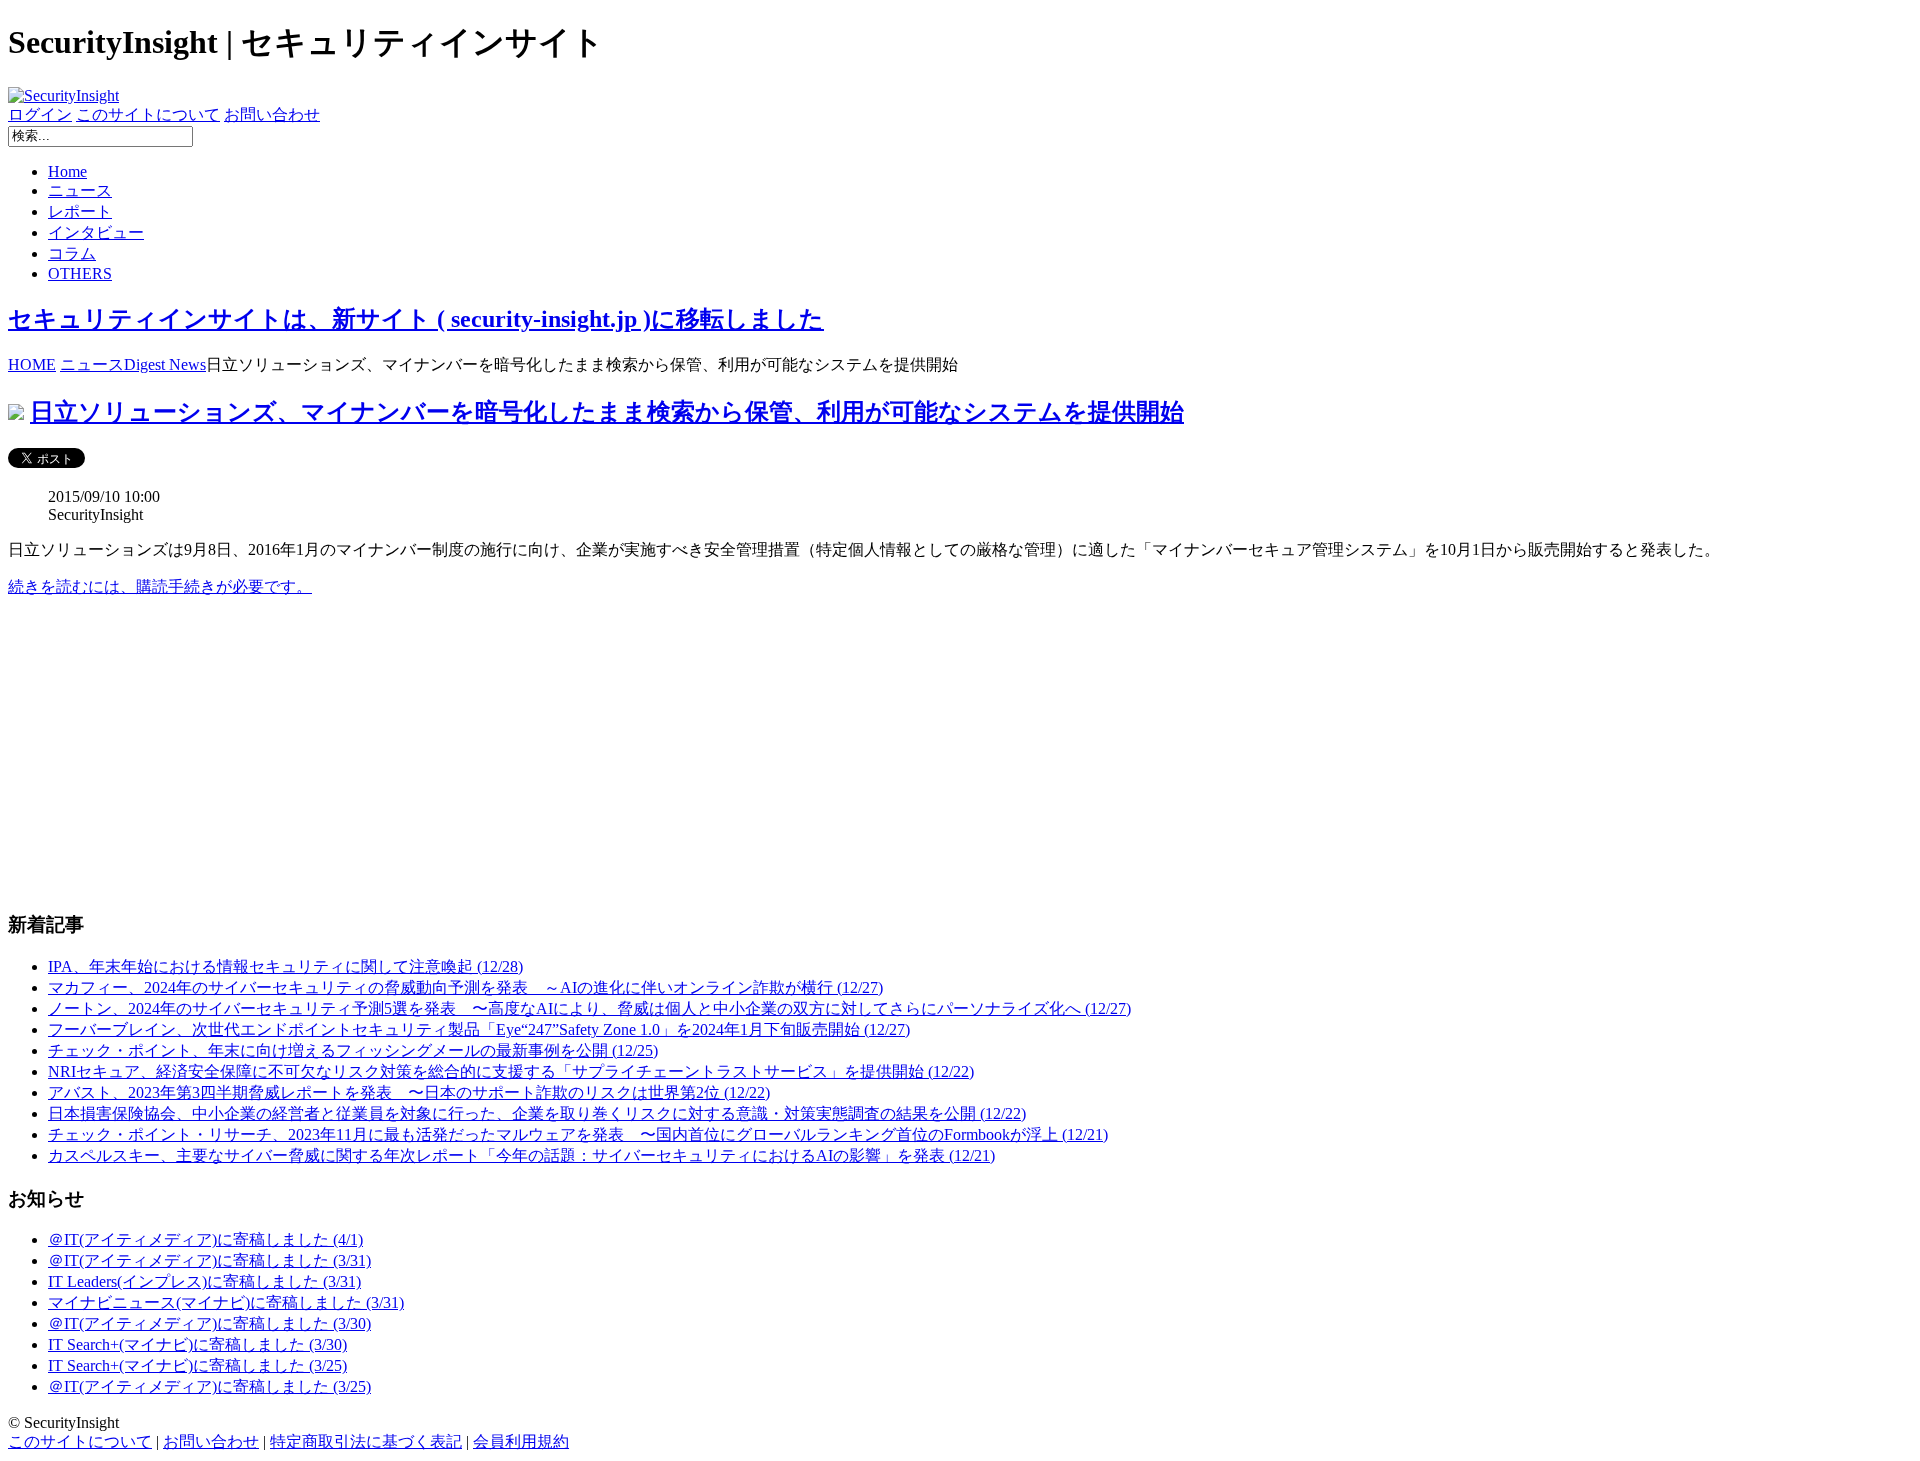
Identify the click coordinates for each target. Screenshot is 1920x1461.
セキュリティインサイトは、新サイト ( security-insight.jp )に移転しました (416, 319)
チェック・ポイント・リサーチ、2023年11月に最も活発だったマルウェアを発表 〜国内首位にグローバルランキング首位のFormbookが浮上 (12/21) (578, 1134)
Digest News (165, 364)
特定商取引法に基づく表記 (366, 1441)
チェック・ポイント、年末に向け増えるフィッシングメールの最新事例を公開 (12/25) (353, 1050)
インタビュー (96, 232)
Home (67, 171)
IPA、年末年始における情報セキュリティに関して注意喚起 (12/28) (285, 966)
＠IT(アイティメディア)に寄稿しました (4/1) (205, 1239)
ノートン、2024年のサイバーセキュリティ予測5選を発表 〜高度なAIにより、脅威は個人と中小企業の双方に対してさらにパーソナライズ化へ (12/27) (589, 1008)
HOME (32, 364)
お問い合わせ (272, 114)
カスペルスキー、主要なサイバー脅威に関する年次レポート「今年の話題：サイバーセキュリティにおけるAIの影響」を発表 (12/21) (521, 1155)
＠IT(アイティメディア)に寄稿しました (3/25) (209, 1386)
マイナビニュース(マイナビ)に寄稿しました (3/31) (226, 1302)
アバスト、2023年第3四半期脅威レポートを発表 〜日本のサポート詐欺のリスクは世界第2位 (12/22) (409, 1092)
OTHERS (80, 273)
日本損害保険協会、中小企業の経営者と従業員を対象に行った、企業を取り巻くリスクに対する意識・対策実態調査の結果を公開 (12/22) (537, 1113)
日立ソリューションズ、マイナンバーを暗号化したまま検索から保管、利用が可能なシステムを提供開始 (607, 412)
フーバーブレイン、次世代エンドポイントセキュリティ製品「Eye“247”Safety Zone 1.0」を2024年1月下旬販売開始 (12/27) (479, 1029)
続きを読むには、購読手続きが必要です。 (160, 586)
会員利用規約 (521, 1441)
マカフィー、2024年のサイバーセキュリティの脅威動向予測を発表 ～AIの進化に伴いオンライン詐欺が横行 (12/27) (465, 987)
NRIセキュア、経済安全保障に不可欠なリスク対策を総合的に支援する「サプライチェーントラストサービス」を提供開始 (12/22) (511, 1071)
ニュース (80, 190)
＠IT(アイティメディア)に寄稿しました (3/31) (209, 1260)
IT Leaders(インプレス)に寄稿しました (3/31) (204, 1281)
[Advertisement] (608, 754)
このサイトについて (148, 114)
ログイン (40, 114)
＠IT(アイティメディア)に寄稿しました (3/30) (209, 1323)
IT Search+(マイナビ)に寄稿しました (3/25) (197, 1365)
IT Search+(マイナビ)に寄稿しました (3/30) (197, 1344)
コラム (72, 253)
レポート (80, 211)
